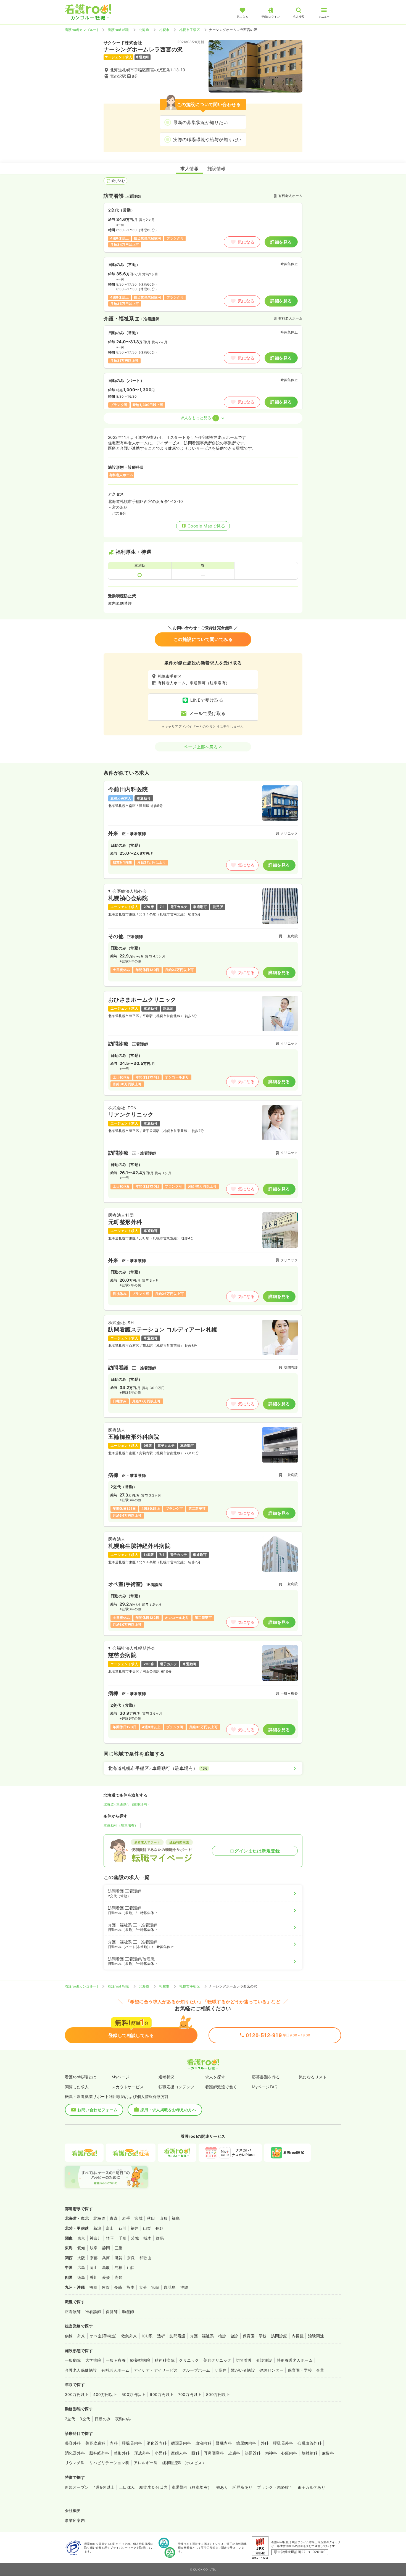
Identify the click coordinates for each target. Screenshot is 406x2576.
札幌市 (164, 30)
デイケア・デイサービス (156, 2370)
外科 (265, 2443)
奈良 (131, 2258)
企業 (320, 2370)
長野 (159, 2228)
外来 (81, 2336)
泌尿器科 (253, 2453)
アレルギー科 (146, 2463)
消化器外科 (75, 2453)
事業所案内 (75, 2520)
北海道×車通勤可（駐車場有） (127, 1804)
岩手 (126, 2218)
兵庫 (106, 2258)
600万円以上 (162, 2394)
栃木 (147, 2238)
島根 (119, 2267)
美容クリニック (217, 2360)
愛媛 (106, 2277)
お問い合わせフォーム (97, 2110)
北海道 (144, 30)
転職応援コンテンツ (176, 2087)
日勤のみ (103, 2419)
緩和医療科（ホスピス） (184, 2463)
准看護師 (93, 2312)
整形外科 (122, 2453)
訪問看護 (178, 2336)
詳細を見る (281, 242)
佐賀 (106, 2287)
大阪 (81, 2258)
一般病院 (73, 2360)
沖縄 (184, 2287)
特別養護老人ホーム (295, 2360)
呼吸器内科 (132, 2443)
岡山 (94, 2267)
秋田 (151, 2218)
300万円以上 (77, 2394)
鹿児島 (170, 2287)
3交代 (85, 2419)
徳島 (81, 2277)
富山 (110, 2228)
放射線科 (310, 2453)
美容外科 (73, 2443)
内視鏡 (298, 2336)
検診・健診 (228, 2336)
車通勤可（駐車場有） (121, 1825)
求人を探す (215, 2077)
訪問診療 (279, 2336)
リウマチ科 (75, 2463)
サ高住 (221, 2370)
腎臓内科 (224, 2443)
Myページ (120, 2077)
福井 (135, 2228)
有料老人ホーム (115, 2370)
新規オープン (77, 2487)
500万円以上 (133, 2394)
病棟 (69, 2336)
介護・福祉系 (202, 2336)
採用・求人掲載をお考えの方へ (168, 2110)
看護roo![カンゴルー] (81, 30)
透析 (161, 2336)
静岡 (106, 2248)
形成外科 (142, 2453)
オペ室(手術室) (103, 2336)
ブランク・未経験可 (275, 2487)
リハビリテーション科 (109, 2463)
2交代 (70, 2419)
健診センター (271, 2370)
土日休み (127, 2487)
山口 (131, 2267)
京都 (94, 2258)
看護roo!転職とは (81, 2077)
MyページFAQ (265, 2087)
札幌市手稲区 (190, 30)
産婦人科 (179, 2453)
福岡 (93, 2287)
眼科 (195, 2453)
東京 (81, 2238)
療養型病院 (140, 2360)
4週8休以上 (104, 2487)
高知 (119, 2277)
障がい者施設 (243, 2370)
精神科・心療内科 (281, 2453)
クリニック (189, 2360)
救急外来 (129, 2336)
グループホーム (196, 2370)
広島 (81, 2267)
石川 (122, 2228)
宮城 (139, 2218)
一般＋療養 (116, 2360)
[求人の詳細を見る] (203, 830)
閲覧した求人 (77, 2087)
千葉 (122, 2238)
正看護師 (73, 2312)
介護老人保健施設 (81, 2370)
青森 (114, 2218)
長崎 (118, 2287)
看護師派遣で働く (221, 2087)
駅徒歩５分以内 (153, 2487)
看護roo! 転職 (118, 30)
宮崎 (155, 2287)
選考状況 (167, 2077)
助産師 (128, 2312)
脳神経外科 (99, 2453)
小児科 (161, 2453)
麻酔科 (328, 2453)
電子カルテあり (311, 2487)
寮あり (222, 2487)
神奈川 (96, 2238)
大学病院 (93, 2360)
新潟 (97, 2228)
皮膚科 (234, 2453)
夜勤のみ (123, 2419)
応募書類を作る (266, 2077)
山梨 (147, 2228)
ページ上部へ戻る (201, 747)
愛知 (81, 2248)
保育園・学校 (255, 2336)
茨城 (135, 2238)
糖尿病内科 (246, 2443)
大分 (143, 2287)
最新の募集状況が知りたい (201, 122)
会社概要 (73, 2510)
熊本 (130, 2287)
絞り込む (118, 181)
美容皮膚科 (95, 2443)
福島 (176, 2218)
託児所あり (242, 2487)
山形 (163, 2218)
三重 (119, 2248)
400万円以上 (105, 2394)
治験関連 (316, 2336)
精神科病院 (165, 2360)
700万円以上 (190, 2394)
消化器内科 (157, 2443)
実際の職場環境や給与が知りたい (207, 139)
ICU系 (147, 2336)
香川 (94, 2277)
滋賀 (119, 2258)
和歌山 (145, 2258)
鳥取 (106, 2267)
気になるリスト (313, 2077)
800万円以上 (218, 2394)
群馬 (160, 2238)
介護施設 (264, 2360)
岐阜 (94, 2248)
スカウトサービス (128, 2087)
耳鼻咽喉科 (214, 2453)
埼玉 (110, 2238)
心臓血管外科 (309, 2443)
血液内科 (204, 2443)
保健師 (112, 2312)
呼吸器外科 (283, 2443)
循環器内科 (181, 2443)
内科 (114, 2443)
